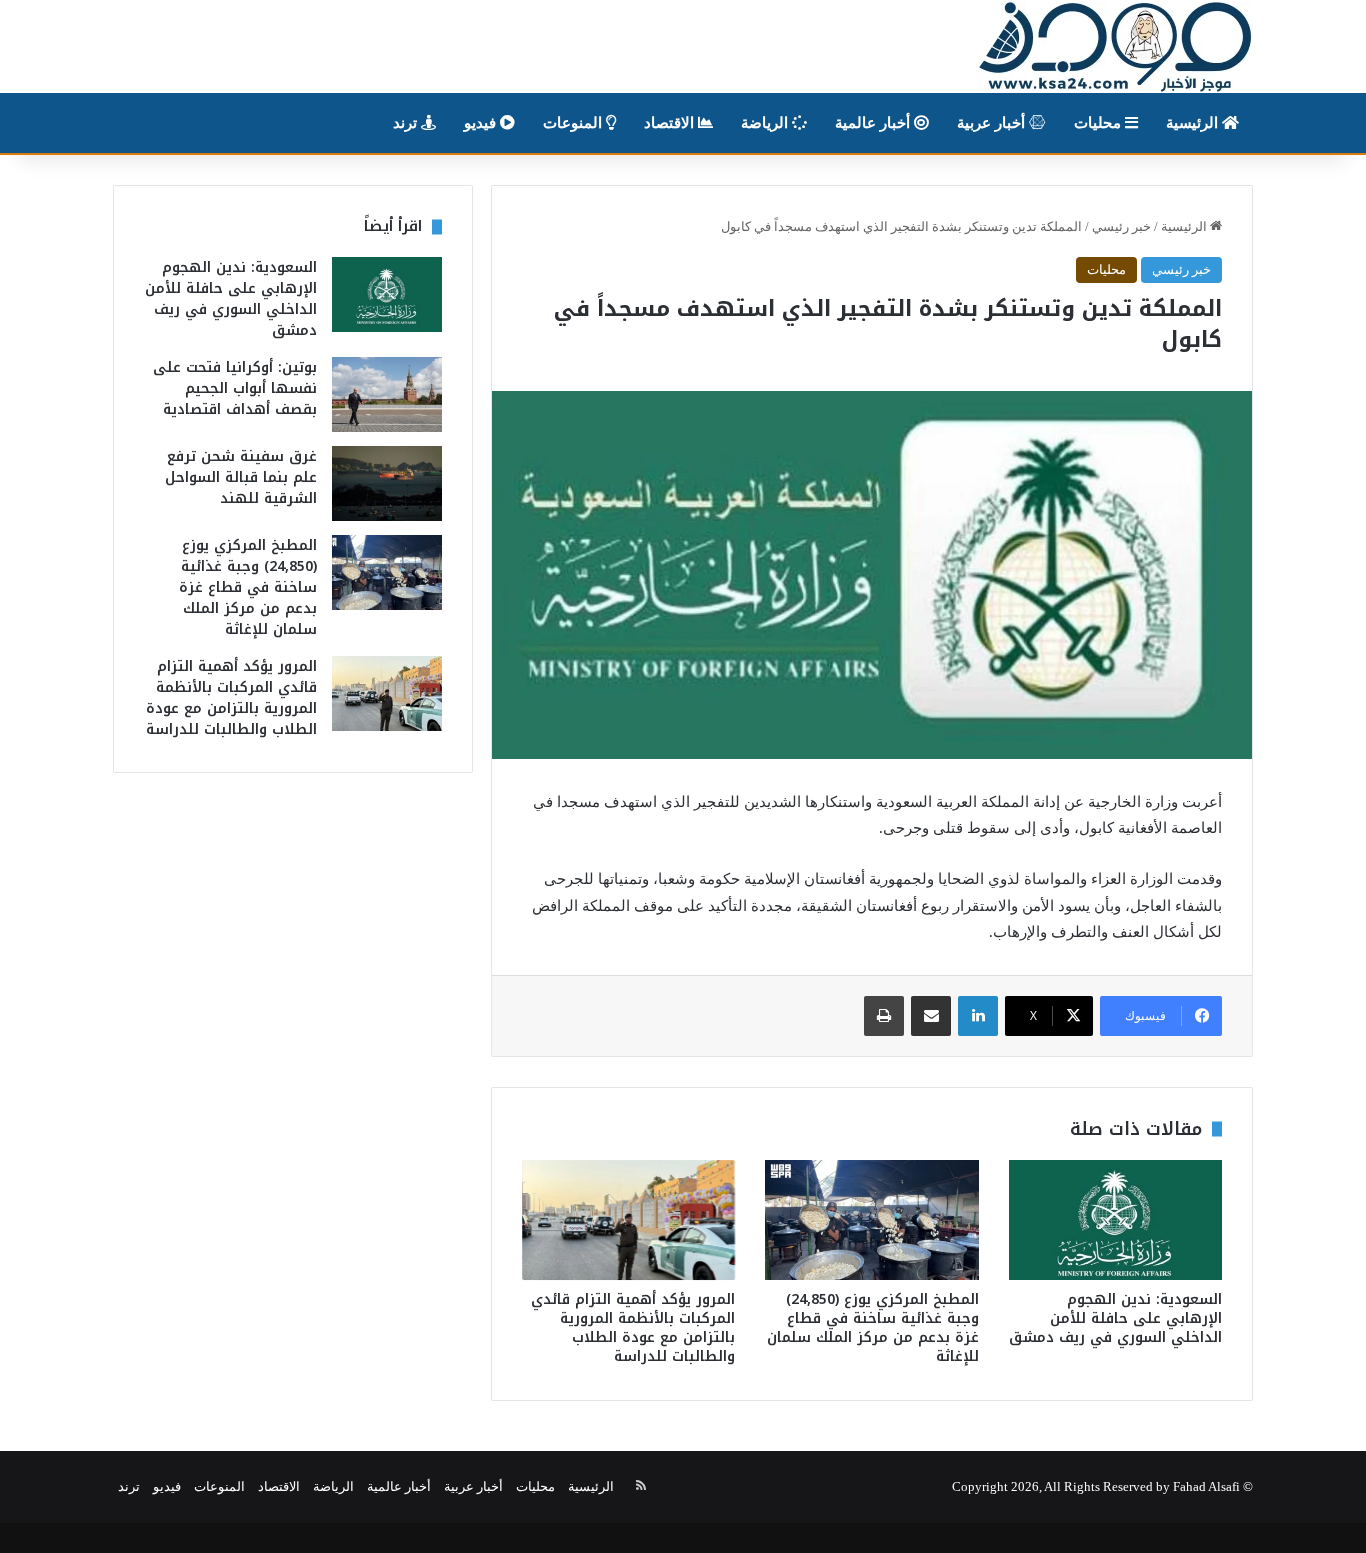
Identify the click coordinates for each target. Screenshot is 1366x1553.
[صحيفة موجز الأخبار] (1115, 46)
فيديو (482, 123)
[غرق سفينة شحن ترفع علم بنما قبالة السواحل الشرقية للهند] (387, 483)
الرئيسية (1194, 123)
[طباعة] (884, 1016)
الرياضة (766, 123)
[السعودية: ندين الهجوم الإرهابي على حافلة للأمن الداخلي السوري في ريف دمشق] (1115, 1220)
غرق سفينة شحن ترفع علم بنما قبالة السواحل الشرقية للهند (241, 477)
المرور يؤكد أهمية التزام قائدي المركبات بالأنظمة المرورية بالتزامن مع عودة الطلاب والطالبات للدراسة (633, 1328)
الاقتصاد (671, 123)
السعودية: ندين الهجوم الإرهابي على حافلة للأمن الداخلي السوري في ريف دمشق (1115, 1318)
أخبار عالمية (874, 123)
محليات (1099, 123)
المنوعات (574, 123)
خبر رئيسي (1121, 226)
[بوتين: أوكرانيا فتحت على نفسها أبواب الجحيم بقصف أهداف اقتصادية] (387, 394)
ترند (407, 123)
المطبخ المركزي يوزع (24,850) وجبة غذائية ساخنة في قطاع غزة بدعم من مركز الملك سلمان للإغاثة (873, 1328)
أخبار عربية (993, 123)
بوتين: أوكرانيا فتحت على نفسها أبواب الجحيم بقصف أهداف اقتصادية (235, 388)
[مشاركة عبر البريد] (931, 1016)
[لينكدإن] (978, 1016)
